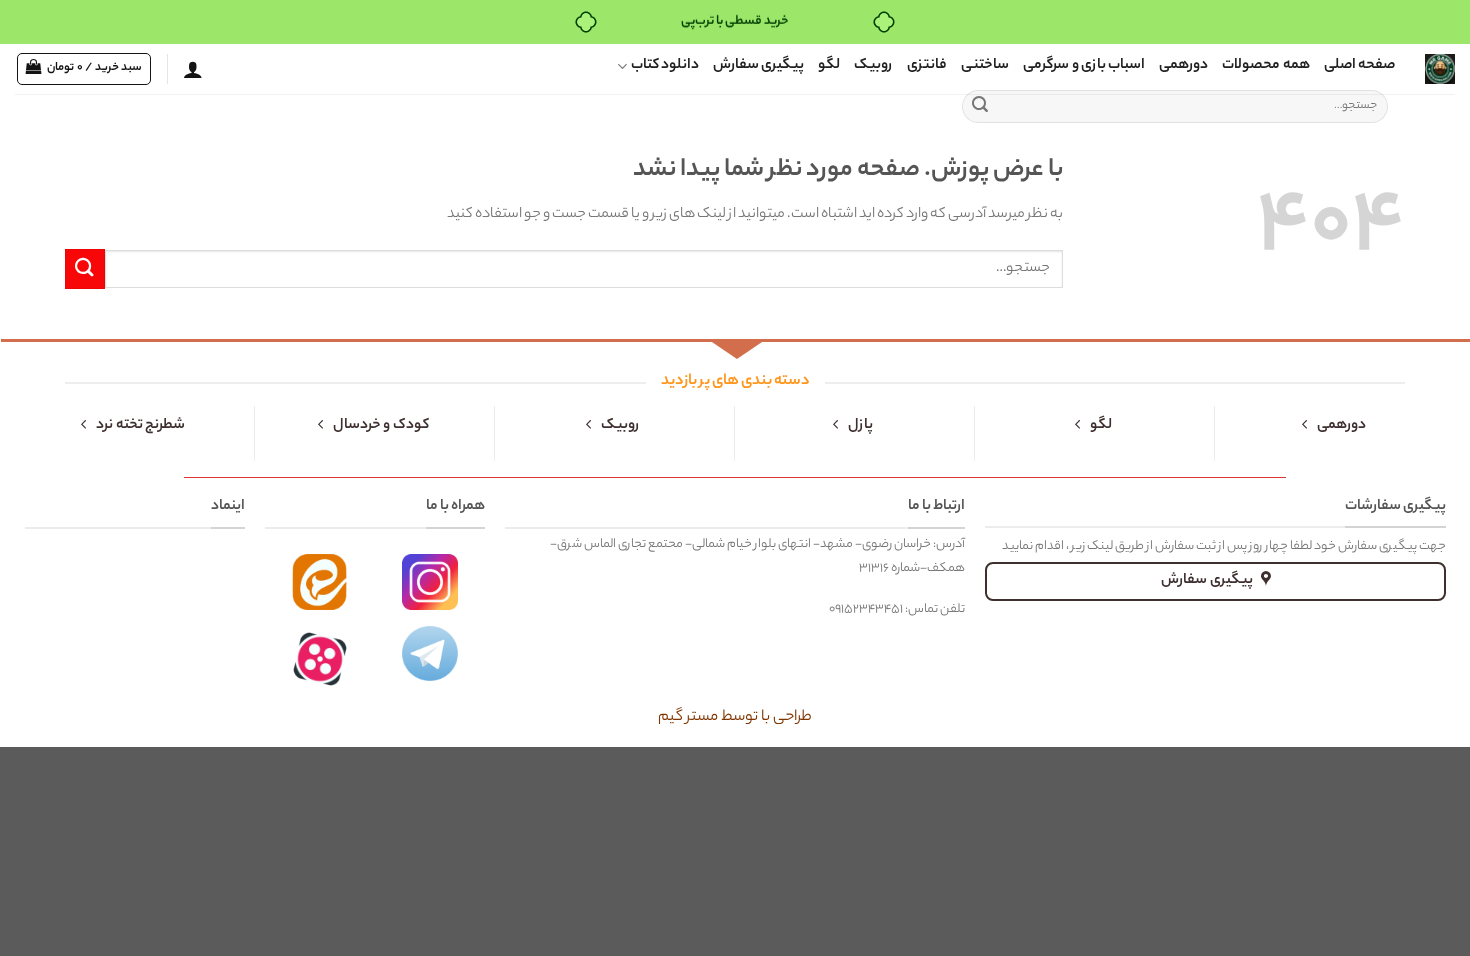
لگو (829, 66)
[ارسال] (980, 107)
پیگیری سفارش (758, 66)
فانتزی (927, 66)
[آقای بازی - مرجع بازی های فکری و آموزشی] (1440, 69)
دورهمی (1183, 66)
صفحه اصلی (1359, 66)
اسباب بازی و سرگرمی (1084, 66)
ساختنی (985, 66)
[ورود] (193, 69)
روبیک (873, 66)
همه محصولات (1265, 66)
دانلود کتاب (665, 66)
